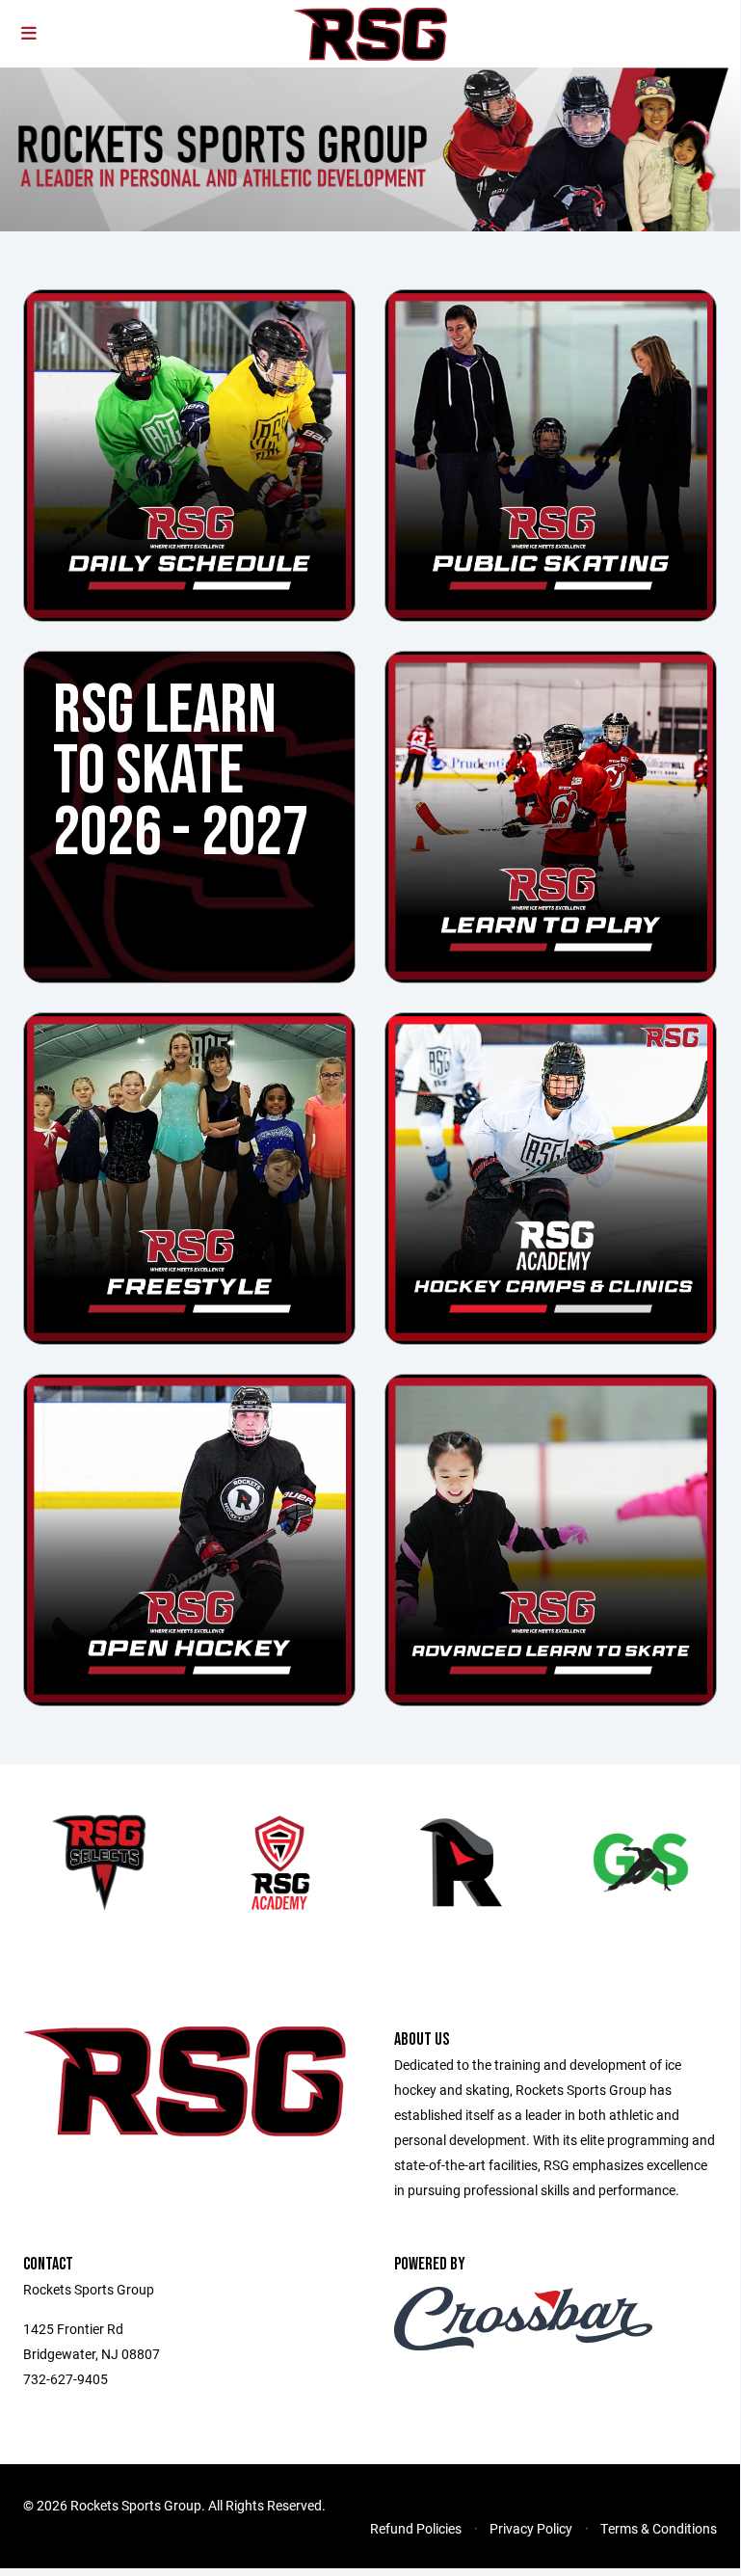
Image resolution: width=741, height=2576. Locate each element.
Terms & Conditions (659, 2528)
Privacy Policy (531, 2528)
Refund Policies (416, 2528)
